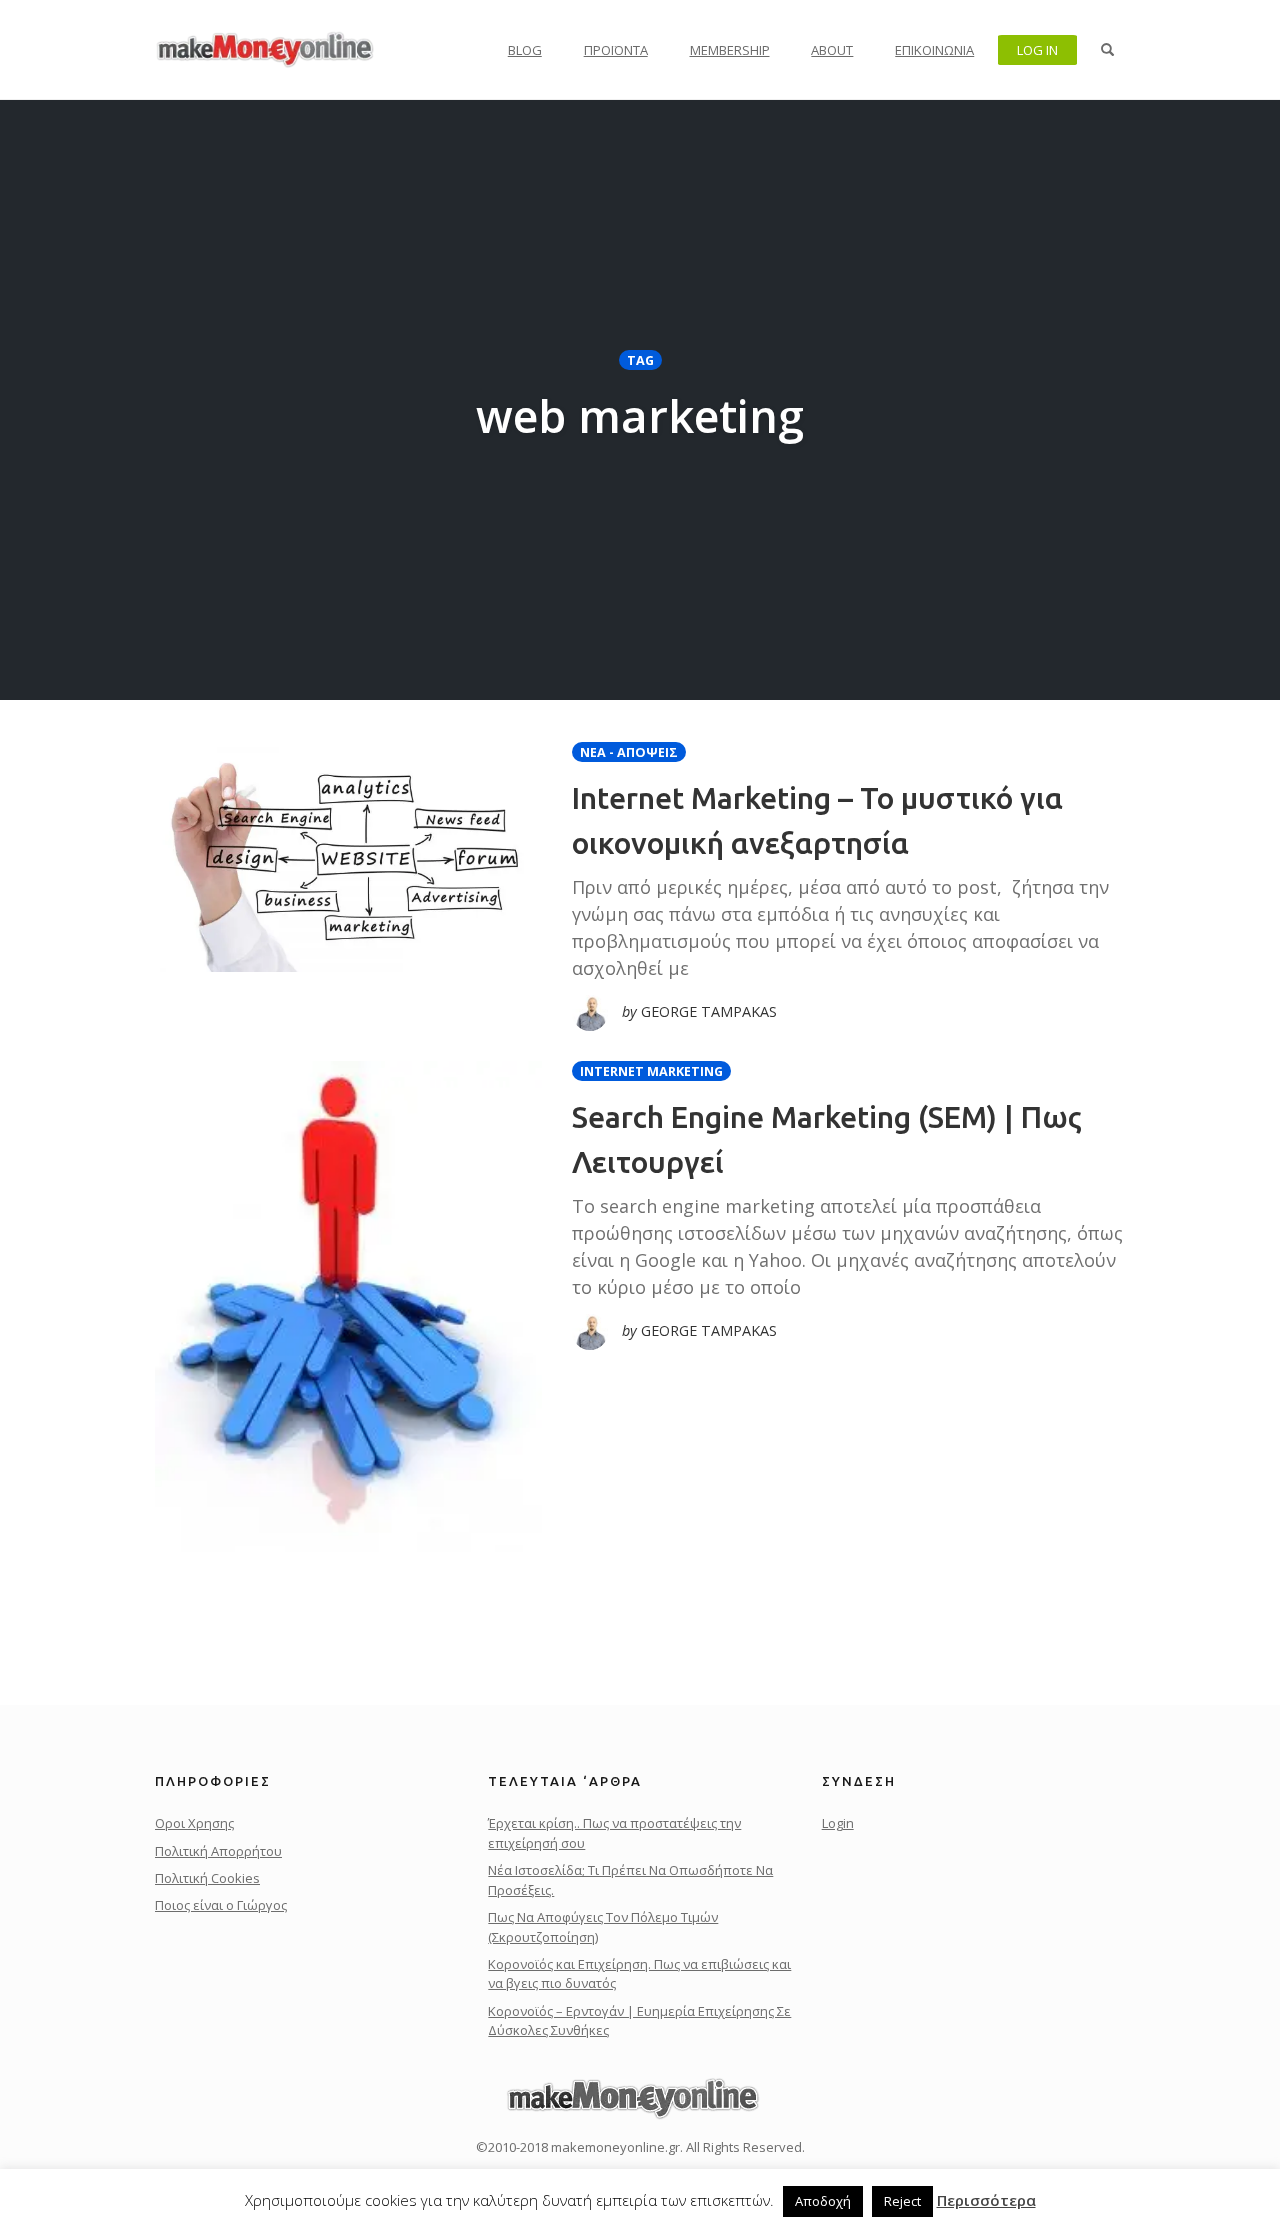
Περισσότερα (986, 2200)
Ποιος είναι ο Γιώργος (221, 1905)
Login (838, 1823)
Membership (730, 50)
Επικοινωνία (934, 50)
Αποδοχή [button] (823, 2201)
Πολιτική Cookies (207, 1878)
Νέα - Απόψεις (629, 752)
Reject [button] (902, 2201)
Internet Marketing (651, 1071)
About (832, 50)
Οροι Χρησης (194, 1823)
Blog (525, 50)
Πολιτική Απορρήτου (218, 1851)
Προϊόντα (616, 50)
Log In (1037, 50)
